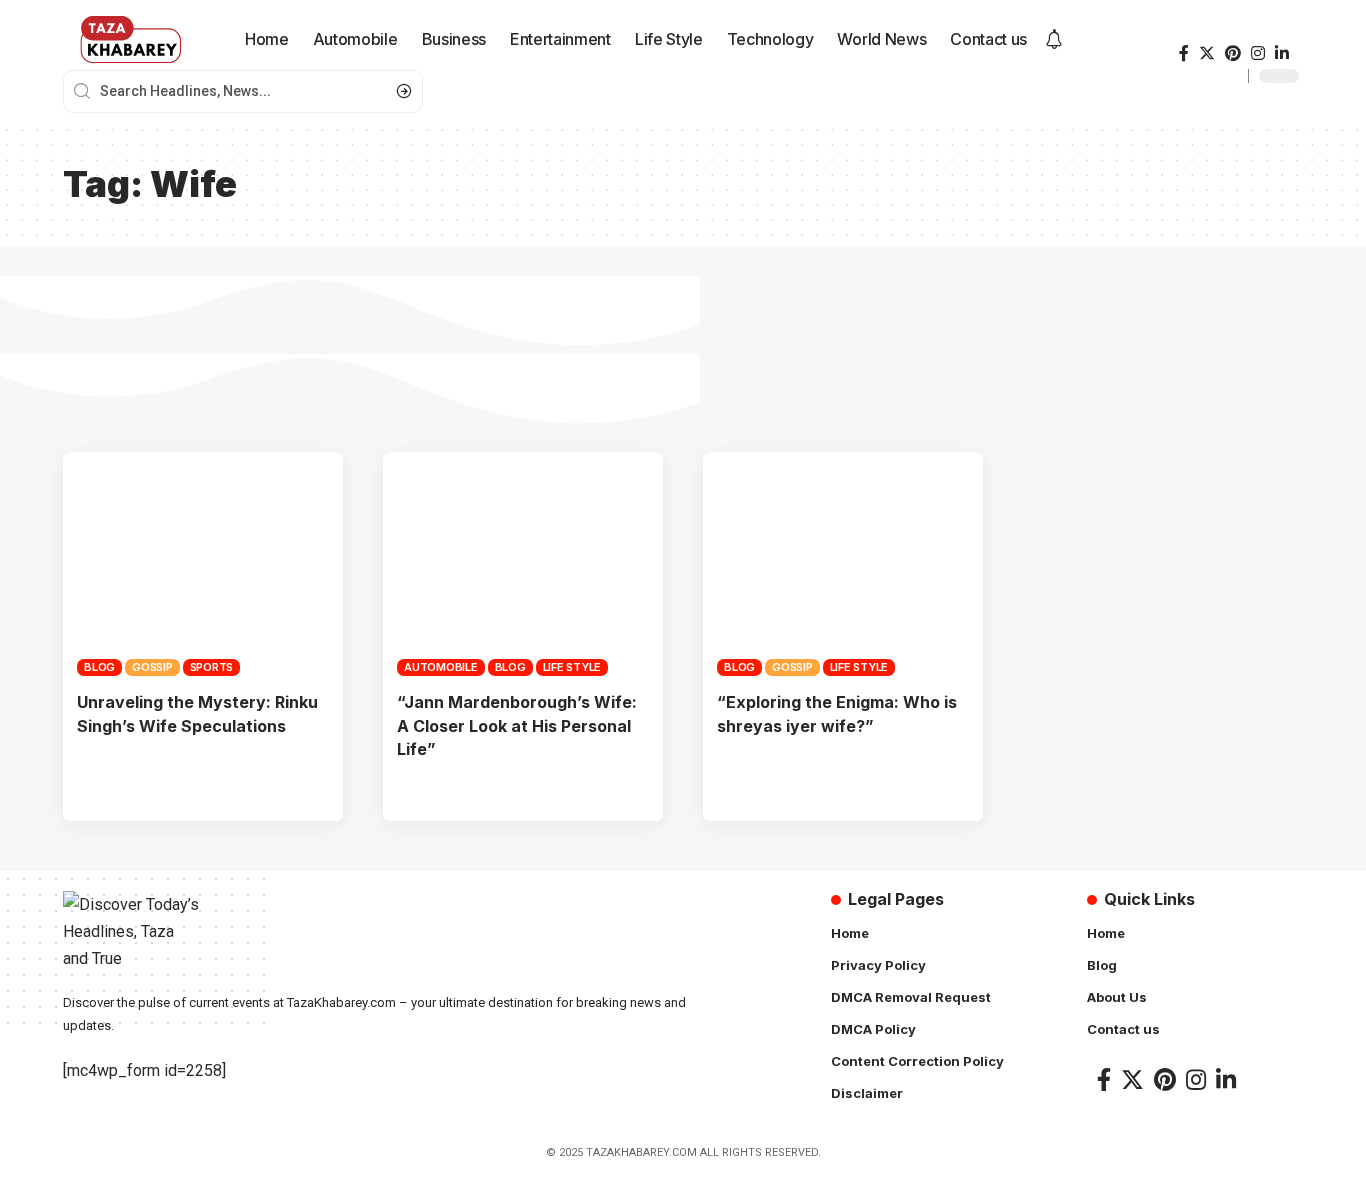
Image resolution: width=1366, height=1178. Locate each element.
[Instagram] (1258, 53)
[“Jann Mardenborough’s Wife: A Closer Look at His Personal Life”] (523, 564)
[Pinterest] (1233, 53)
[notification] (1054, 40)
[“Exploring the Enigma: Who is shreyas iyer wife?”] (843, 564)
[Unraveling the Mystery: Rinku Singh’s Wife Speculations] (203, 564)
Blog (99, 667)
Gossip (152, 667)
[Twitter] (1207, 53)
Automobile (441, 667)
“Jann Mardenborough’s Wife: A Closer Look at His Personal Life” (517, 725)
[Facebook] (1184, 53)
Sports (212, 667)
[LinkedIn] (1282, 53)
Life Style (572, 667)
